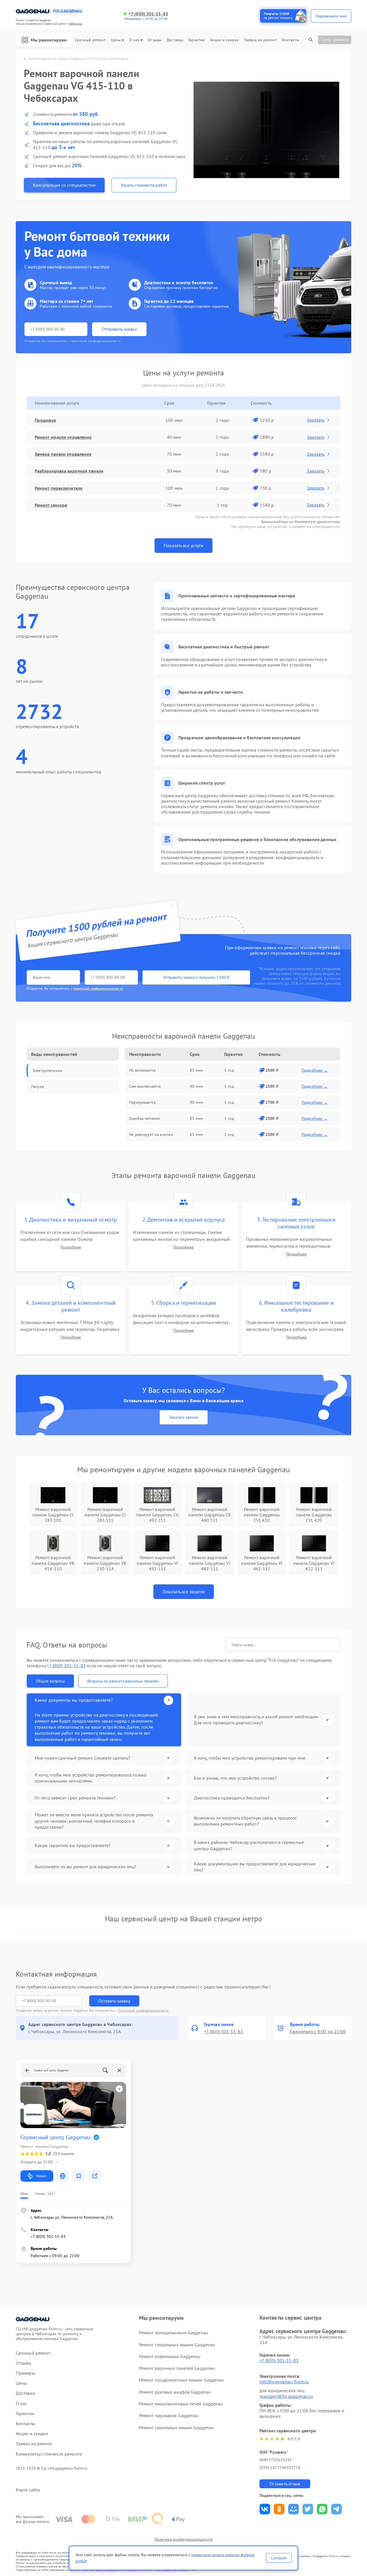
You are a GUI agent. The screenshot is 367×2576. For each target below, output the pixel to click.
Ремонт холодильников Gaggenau (174, 2333)
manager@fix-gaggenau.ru (286, 2396)
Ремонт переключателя (58, 488)
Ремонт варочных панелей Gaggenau (177, 2368)
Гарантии (197, 40)
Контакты (290, 40)
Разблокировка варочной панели (69, 471)
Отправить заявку (119, 329)
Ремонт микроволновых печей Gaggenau (181, 2404)
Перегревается (142, 1102)
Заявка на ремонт (260, 40)
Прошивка (45, 420)
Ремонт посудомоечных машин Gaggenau (182, 2380)
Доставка (175, 40)
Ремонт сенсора (51, 505)
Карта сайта (28, 2490)
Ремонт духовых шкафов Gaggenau (175, 2392)
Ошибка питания (144, 1118)
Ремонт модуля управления (63, 437)
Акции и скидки (224, 40)
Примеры (26, 2373)
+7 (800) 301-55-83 (148, 14)
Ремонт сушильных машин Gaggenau (176, 2427)
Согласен (279, 2558)
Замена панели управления (63, 454)
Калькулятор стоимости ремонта (49, 2454)
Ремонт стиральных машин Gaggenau (177, 2345)
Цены (116, 40)
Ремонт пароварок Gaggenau (169, 2415)
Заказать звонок (184, 1417)
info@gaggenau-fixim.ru (284, 2382)
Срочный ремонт (90, 40)
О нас (134, 40)
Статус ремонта (335, 40)
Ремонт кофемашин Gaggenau (170, 2356)
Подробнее (71, 1247)
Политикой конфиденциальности (143, 2010)
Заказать (316, 420)
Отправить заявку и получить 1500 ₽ (196, 977)
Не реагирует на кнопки (151, 1134)
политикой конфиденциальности (98, 988)
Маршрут (41, 2176)
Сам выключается (145, 1086)
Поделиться (265, 2509)
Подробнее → (315, 1070)
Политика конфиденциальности (183, 2539)
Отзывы (155, 40)
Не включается (142, 1070)
